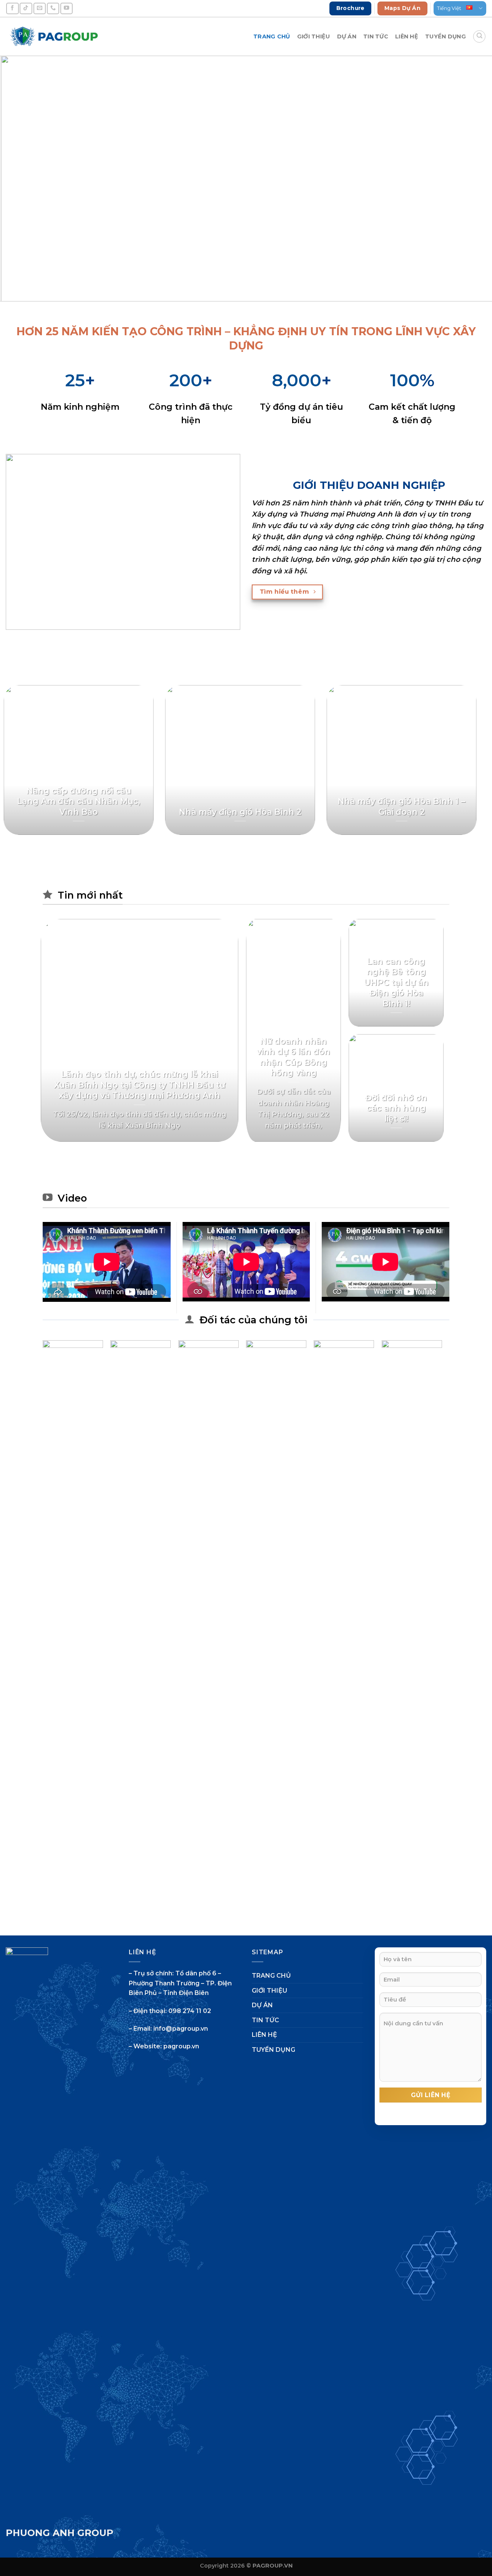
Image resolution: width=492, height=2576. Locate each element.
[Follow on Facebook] (12, 8)
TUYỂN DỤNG (445, 36)
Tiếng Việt (449, 8)
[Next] (472, 179)
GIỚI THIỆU (314, 36)
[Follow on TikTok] (26, 8)
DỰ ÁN (347, 36)
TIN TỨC (376, 36)
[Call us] (53, 8)
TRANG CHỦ (272, 36)
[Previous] (20, 179)
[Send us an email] (40, 8)
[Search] (479, 36)
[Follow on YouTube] (66, 8)
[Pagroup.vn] (54, 36)
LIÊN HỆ (407, 36)
